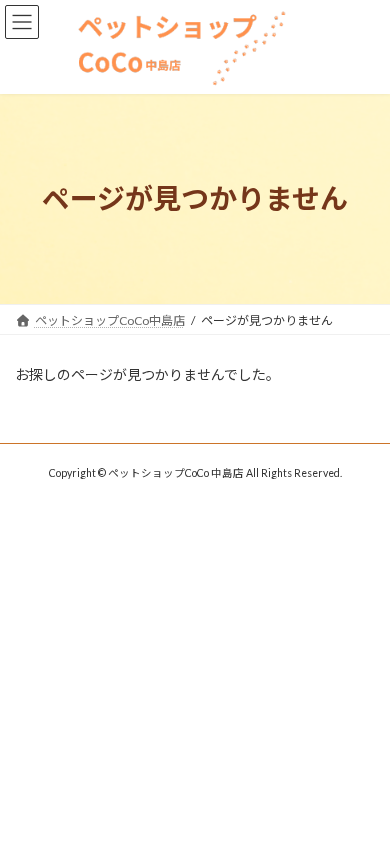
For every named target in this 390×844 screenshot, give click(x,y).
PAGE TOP (360, 798)
